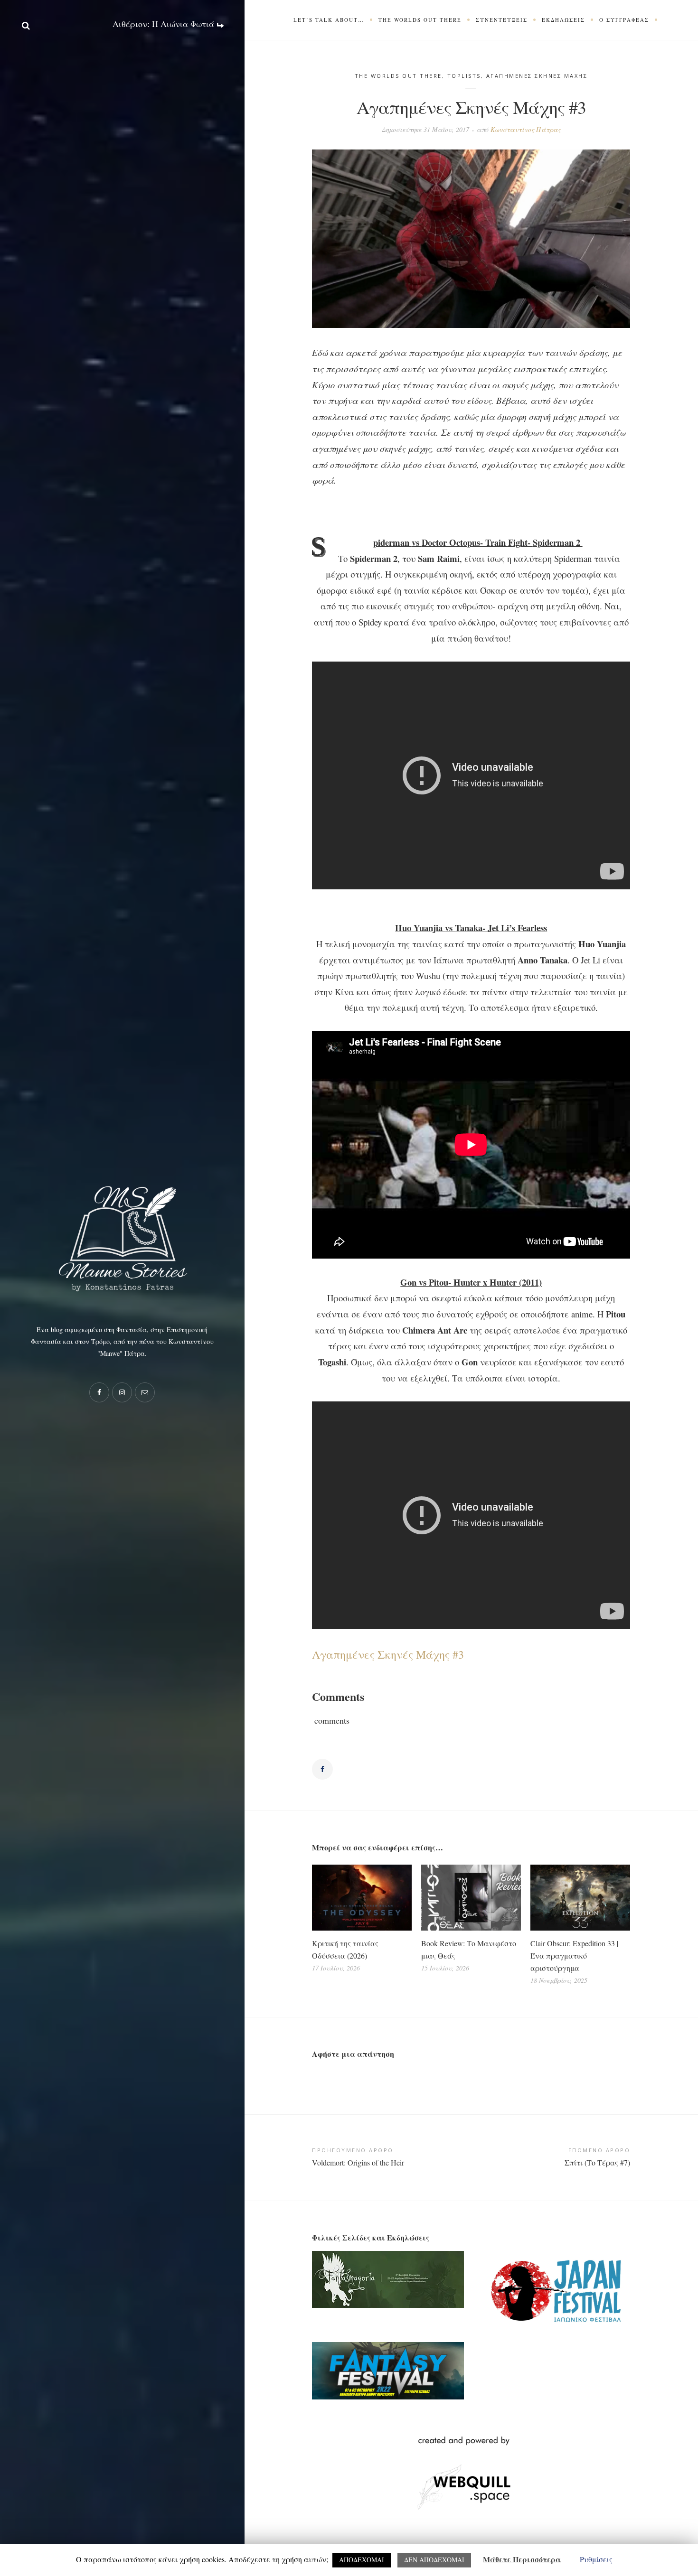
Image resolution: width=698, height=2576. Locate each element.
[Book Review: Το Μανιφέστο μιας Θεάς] (471, 1898)
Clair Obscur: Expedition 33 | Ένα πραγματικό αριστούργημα (574, 1955)
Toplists (464, 76)
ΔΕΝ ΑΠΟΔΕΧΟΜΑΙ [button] (434, 2560)
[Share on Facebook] (322, 1769)
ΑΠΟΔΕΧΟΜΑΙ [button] (362, 2560)
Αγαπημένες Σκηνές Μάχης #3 (388, 1654)
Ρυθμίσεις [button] (596, 2559)
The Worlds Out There (398, 76)
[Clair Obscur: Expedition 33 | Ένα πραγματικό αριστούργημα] (580, 1898)
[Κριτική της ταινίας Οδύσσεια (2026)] (362, 1898)
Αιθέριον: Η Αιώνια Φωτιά (165, 24)
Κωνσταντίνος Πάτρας (526, 129)
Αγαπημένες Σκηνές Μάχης (537, 76)
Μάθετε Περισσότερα (522, 2559)
